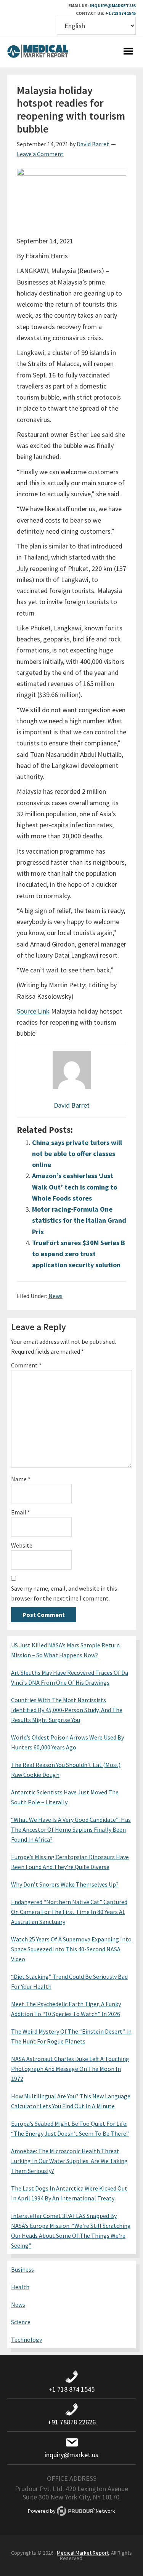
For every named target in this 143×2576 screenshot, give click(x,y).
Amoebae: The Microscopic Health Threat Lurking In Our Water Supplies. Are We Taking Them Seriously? (69, 2161)
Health (20, 2287)
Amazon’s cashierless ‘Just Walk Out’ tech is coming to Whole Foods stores (75, 1187)
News (55, 1296)
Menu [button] (128, 52)
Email (21, 1512)
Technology (27, 2339)
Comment (26, 1365)
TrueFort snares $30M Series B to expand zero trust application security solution (79, 1254)
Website (22, 1545)
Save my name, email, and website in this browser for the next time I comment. (64, 1593)
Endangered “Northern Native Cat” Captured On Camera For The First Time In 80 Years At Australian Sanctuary (69, 1912)
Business (22, 2269)
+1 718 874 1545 (121, 13)
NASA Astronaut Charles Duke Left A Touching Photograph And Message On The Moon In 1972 (70, 2069)
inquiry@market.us (113, 6)
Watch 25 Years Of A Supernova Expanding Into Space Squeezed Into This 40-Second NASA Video (71, 1949)
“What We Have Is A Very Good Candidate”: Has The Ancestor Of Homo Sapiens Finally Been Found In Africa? (71, 1829)
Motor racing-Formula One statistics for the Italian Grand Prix (79, 1220)
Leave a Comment (40, 154)
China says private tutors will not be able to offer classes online (77, 1154)
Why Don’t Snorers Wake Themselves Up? (65, 1884)
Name (21, 1479)
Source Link (33, 1011)
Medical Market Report (38, 52)
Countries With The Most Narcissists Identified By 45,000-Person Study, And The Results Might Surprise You (67, 1710)
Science (21, 2322)
